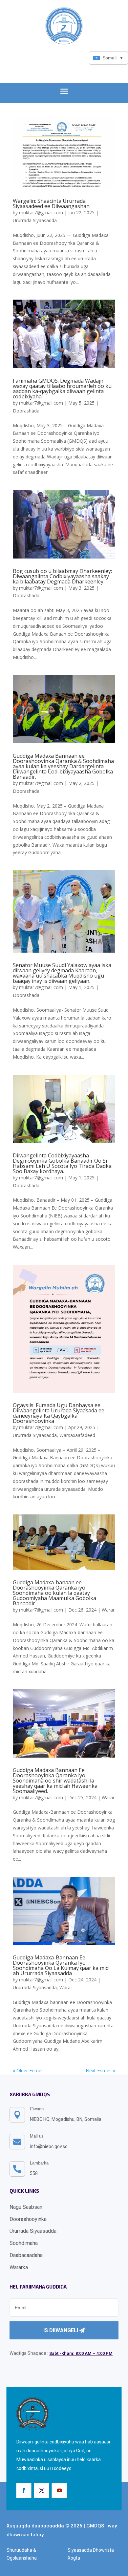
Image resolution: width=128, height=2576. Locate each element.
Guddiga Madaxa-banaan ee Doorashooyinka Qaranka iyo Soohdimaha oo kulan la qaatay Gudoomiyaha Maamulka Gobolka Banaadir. (54, 1593)
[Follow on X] (42, 2490)
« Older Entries (28, 2070)
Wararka (19, 2267)
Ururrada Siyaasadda (35, 220)
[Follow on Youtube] (59, 2490)
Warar (108, 1610)
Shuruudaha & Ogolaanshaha (22, 2554)
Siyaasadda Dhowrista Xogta (91, 2554)
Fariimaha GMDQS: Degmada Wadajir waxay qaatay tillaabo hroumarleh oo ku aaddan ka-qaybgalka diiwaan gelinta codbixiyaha (62, 389)
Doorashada (26, 411)
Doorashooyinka (28, 2219)
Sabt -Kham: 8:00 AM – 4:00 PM (81, 2353)
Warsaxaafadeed (77, 1435)
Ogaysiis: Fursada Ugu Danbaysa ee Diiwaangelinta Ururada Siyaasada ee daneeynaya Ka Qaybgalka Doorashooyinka (59, 1413)
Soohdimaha (24, 2243)
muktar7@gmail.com (41, 212)
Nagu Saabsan (26, 2207)
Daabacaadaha (26, 2255)
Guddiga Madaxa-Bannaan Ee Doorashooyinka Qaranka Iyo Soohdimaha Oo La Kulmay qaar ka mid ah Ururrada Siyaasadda (61, 1965)
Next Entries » (100, 2070)
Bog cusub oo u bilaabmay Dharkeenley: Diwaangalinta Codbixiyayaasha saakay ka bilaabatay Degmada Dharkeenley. (62, 576)
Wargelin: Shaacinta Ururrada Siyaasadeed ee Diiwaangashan (51, 203)
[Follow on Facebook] (24, 2490)
